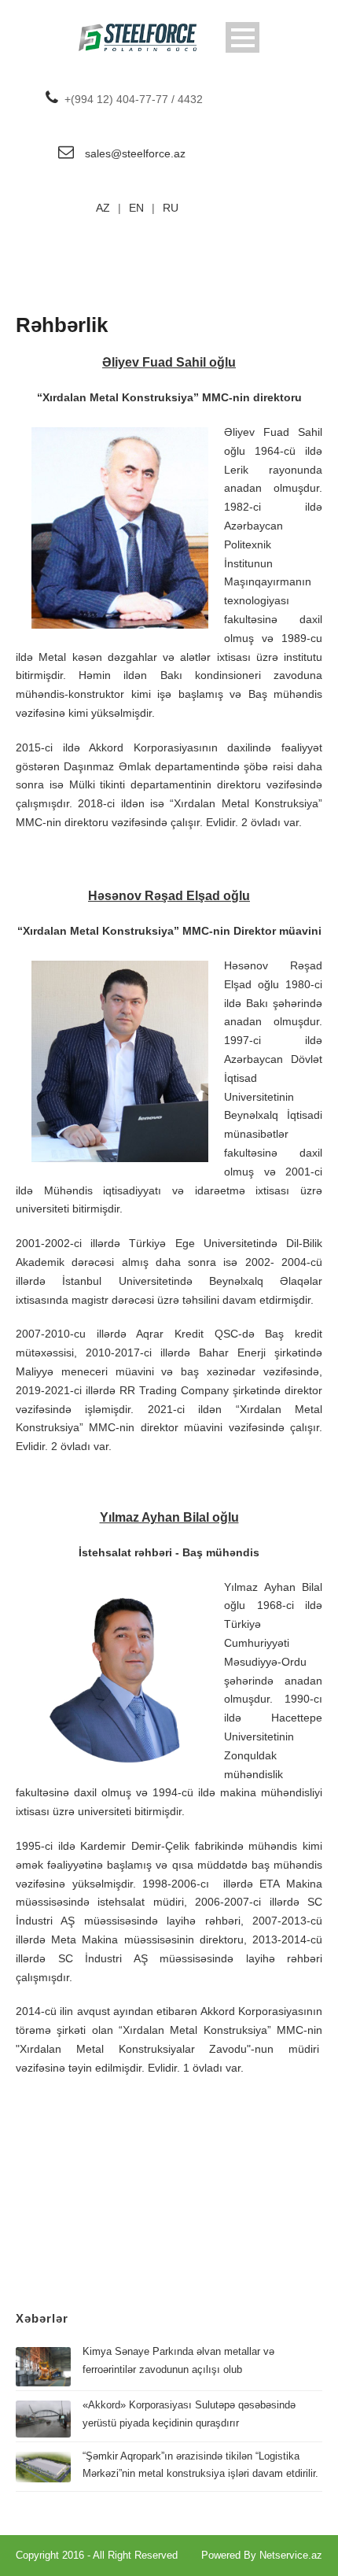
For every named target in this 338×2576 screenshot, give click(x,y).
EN (136, 208)
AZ (103, 208)
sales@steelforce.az (135, 153)
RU (171, 208)
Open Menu (242, 37)
